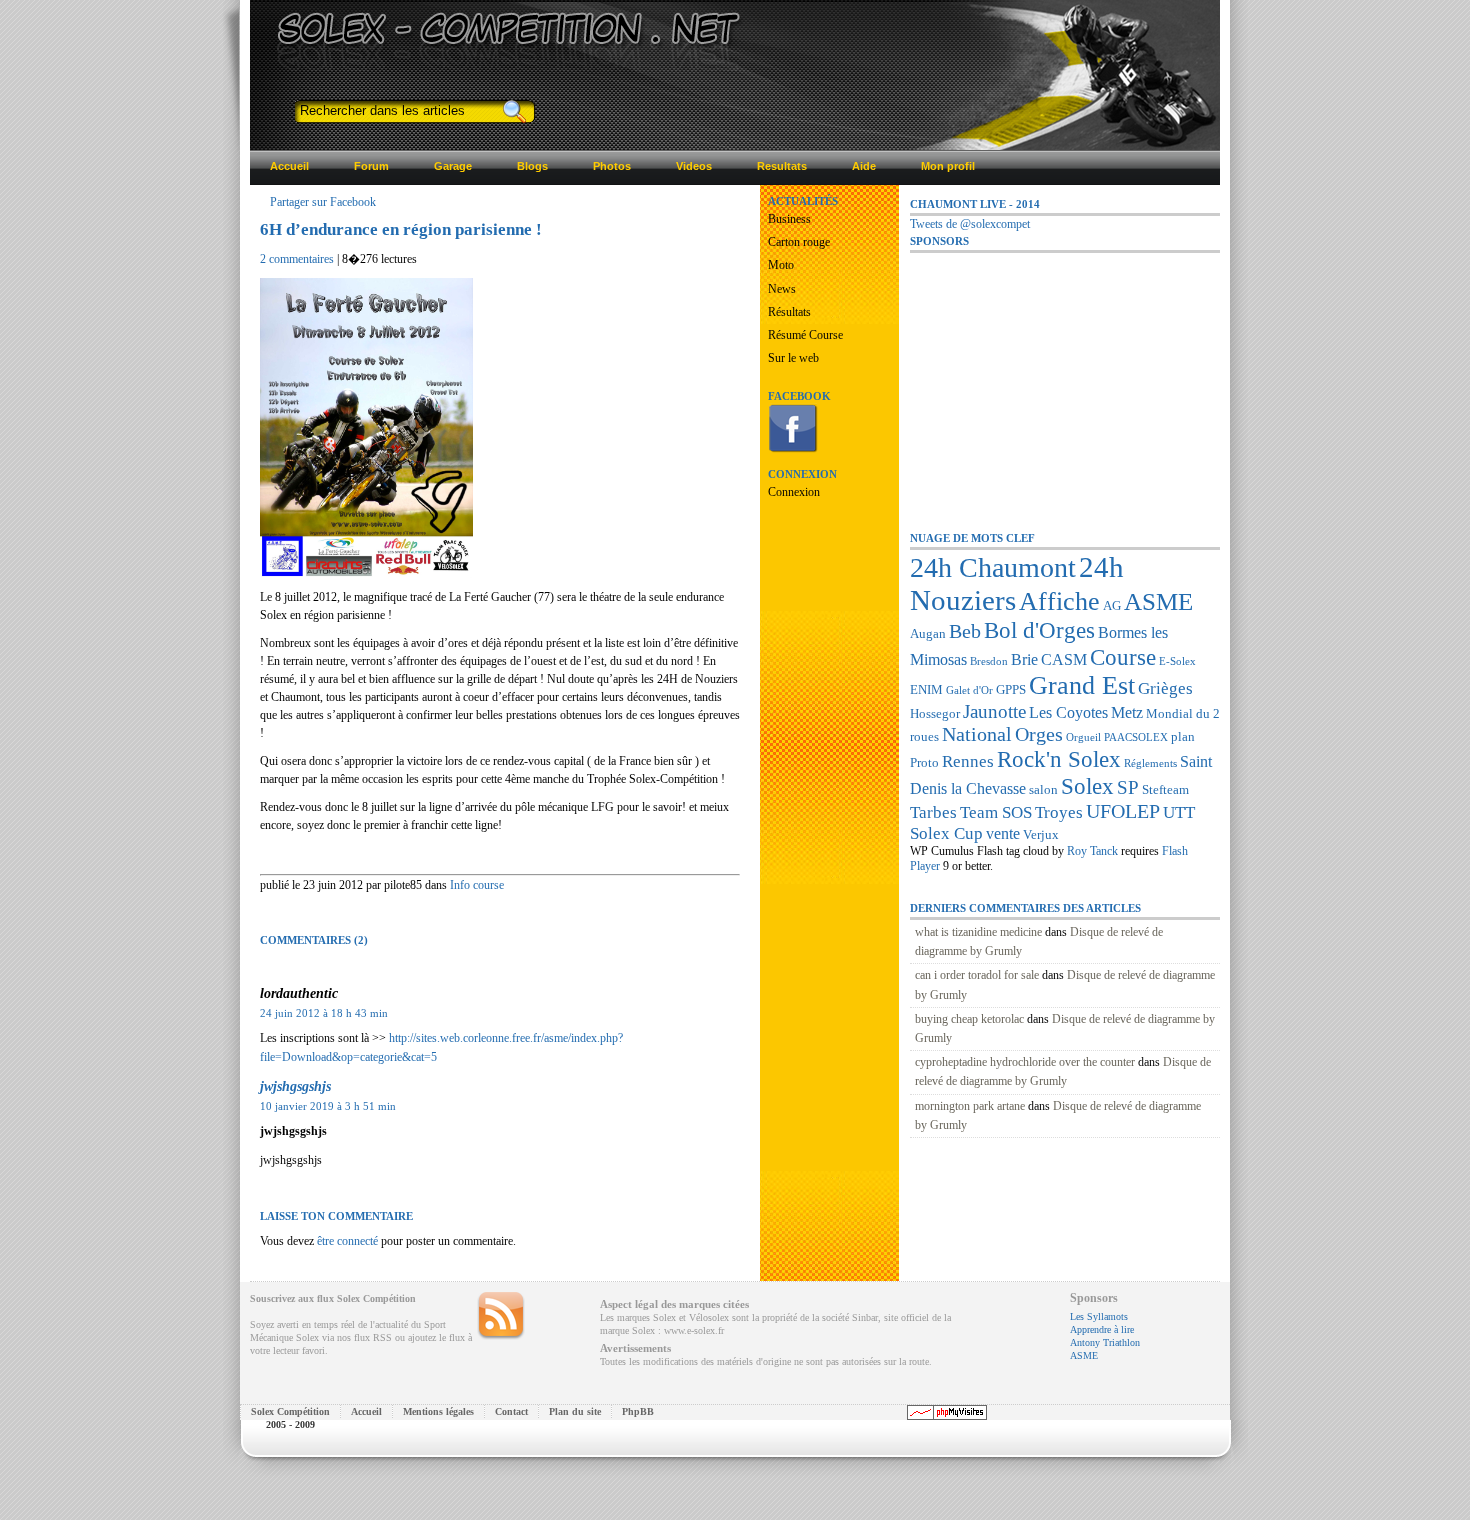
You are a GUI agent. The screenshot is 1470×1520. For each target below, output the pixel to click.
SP (1128, 787)
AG (1112, 605)
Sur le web (793, 358)
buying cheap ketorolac (969, 1019)
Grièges (1165, 688)
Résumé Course (805, 335)
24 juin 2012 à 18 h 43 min (324, 1013)
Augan (928, 633)
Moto (781, 265)
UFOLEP (1123, 811)
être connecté (347, 1241)
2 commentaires (297, 259)
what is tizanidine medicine (978, 932)
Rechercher (513, 111)
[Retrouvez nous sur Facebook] (793, 449)
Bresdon (989, 661)
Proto (924, 762)
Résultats (789, 312)
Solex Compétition (290, 1411)
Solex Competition (397, 27)
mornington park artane (970, 1106)
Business (789, 219)
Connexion (794, 492)
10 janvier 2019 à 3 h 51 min (328, 1106)
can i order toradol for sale (977, 975)
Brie (1024, 659)
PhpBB (638, 1411)
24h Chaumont (993, 567)
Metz (1127, 712)
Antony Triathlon (1105, 1342)
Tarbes (933, 812)
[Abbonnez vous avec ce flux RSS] (501, 1316)
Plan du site (575, 1411)
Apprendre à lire (1102, 1329)
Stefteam (1165, 789)
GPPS (1011, 689)
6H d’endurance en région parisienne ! (401, 229)
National (977, 734)
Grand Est (1082, 685)
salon (1043, 789)
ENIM (926, 689)
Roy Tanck (1092, 851)
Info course (477, 885)
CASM (1064, 659)
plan (1183, 736)
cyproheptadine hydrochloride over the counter (1025, 1062)
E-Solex (1177, 661)
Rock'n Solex (1059, 759)
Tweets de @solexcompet (970, 224)
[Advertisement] (1060, 379)
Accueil (366, 1411)
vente (1003, 833)
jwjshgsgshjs (295, 1086)
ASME (1158, 601)
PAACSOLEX (1136, 737)
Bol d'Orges (1039, 630)
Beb (965, 631)
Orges (1039, 734)
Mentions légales (438, 1411)
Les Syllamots (1099, 1316)
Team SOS (996, 812)
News (782, 289)
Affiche (1059, 601)
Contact (511, 1411)
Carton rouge (799, 242)
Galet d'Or (969, 690)
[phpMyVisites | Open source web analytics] (947, 1416)
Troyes (1059, 812)
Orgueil (1083, 737)
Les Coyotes (1068, 712)
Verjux (1041, 834)
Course (1123, 657)
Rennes (968, 761)
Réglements (1150, 763)
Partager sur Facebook (323, 202)
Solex (1087, 786)
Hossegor (935, 713)
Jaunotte (994, 711)
